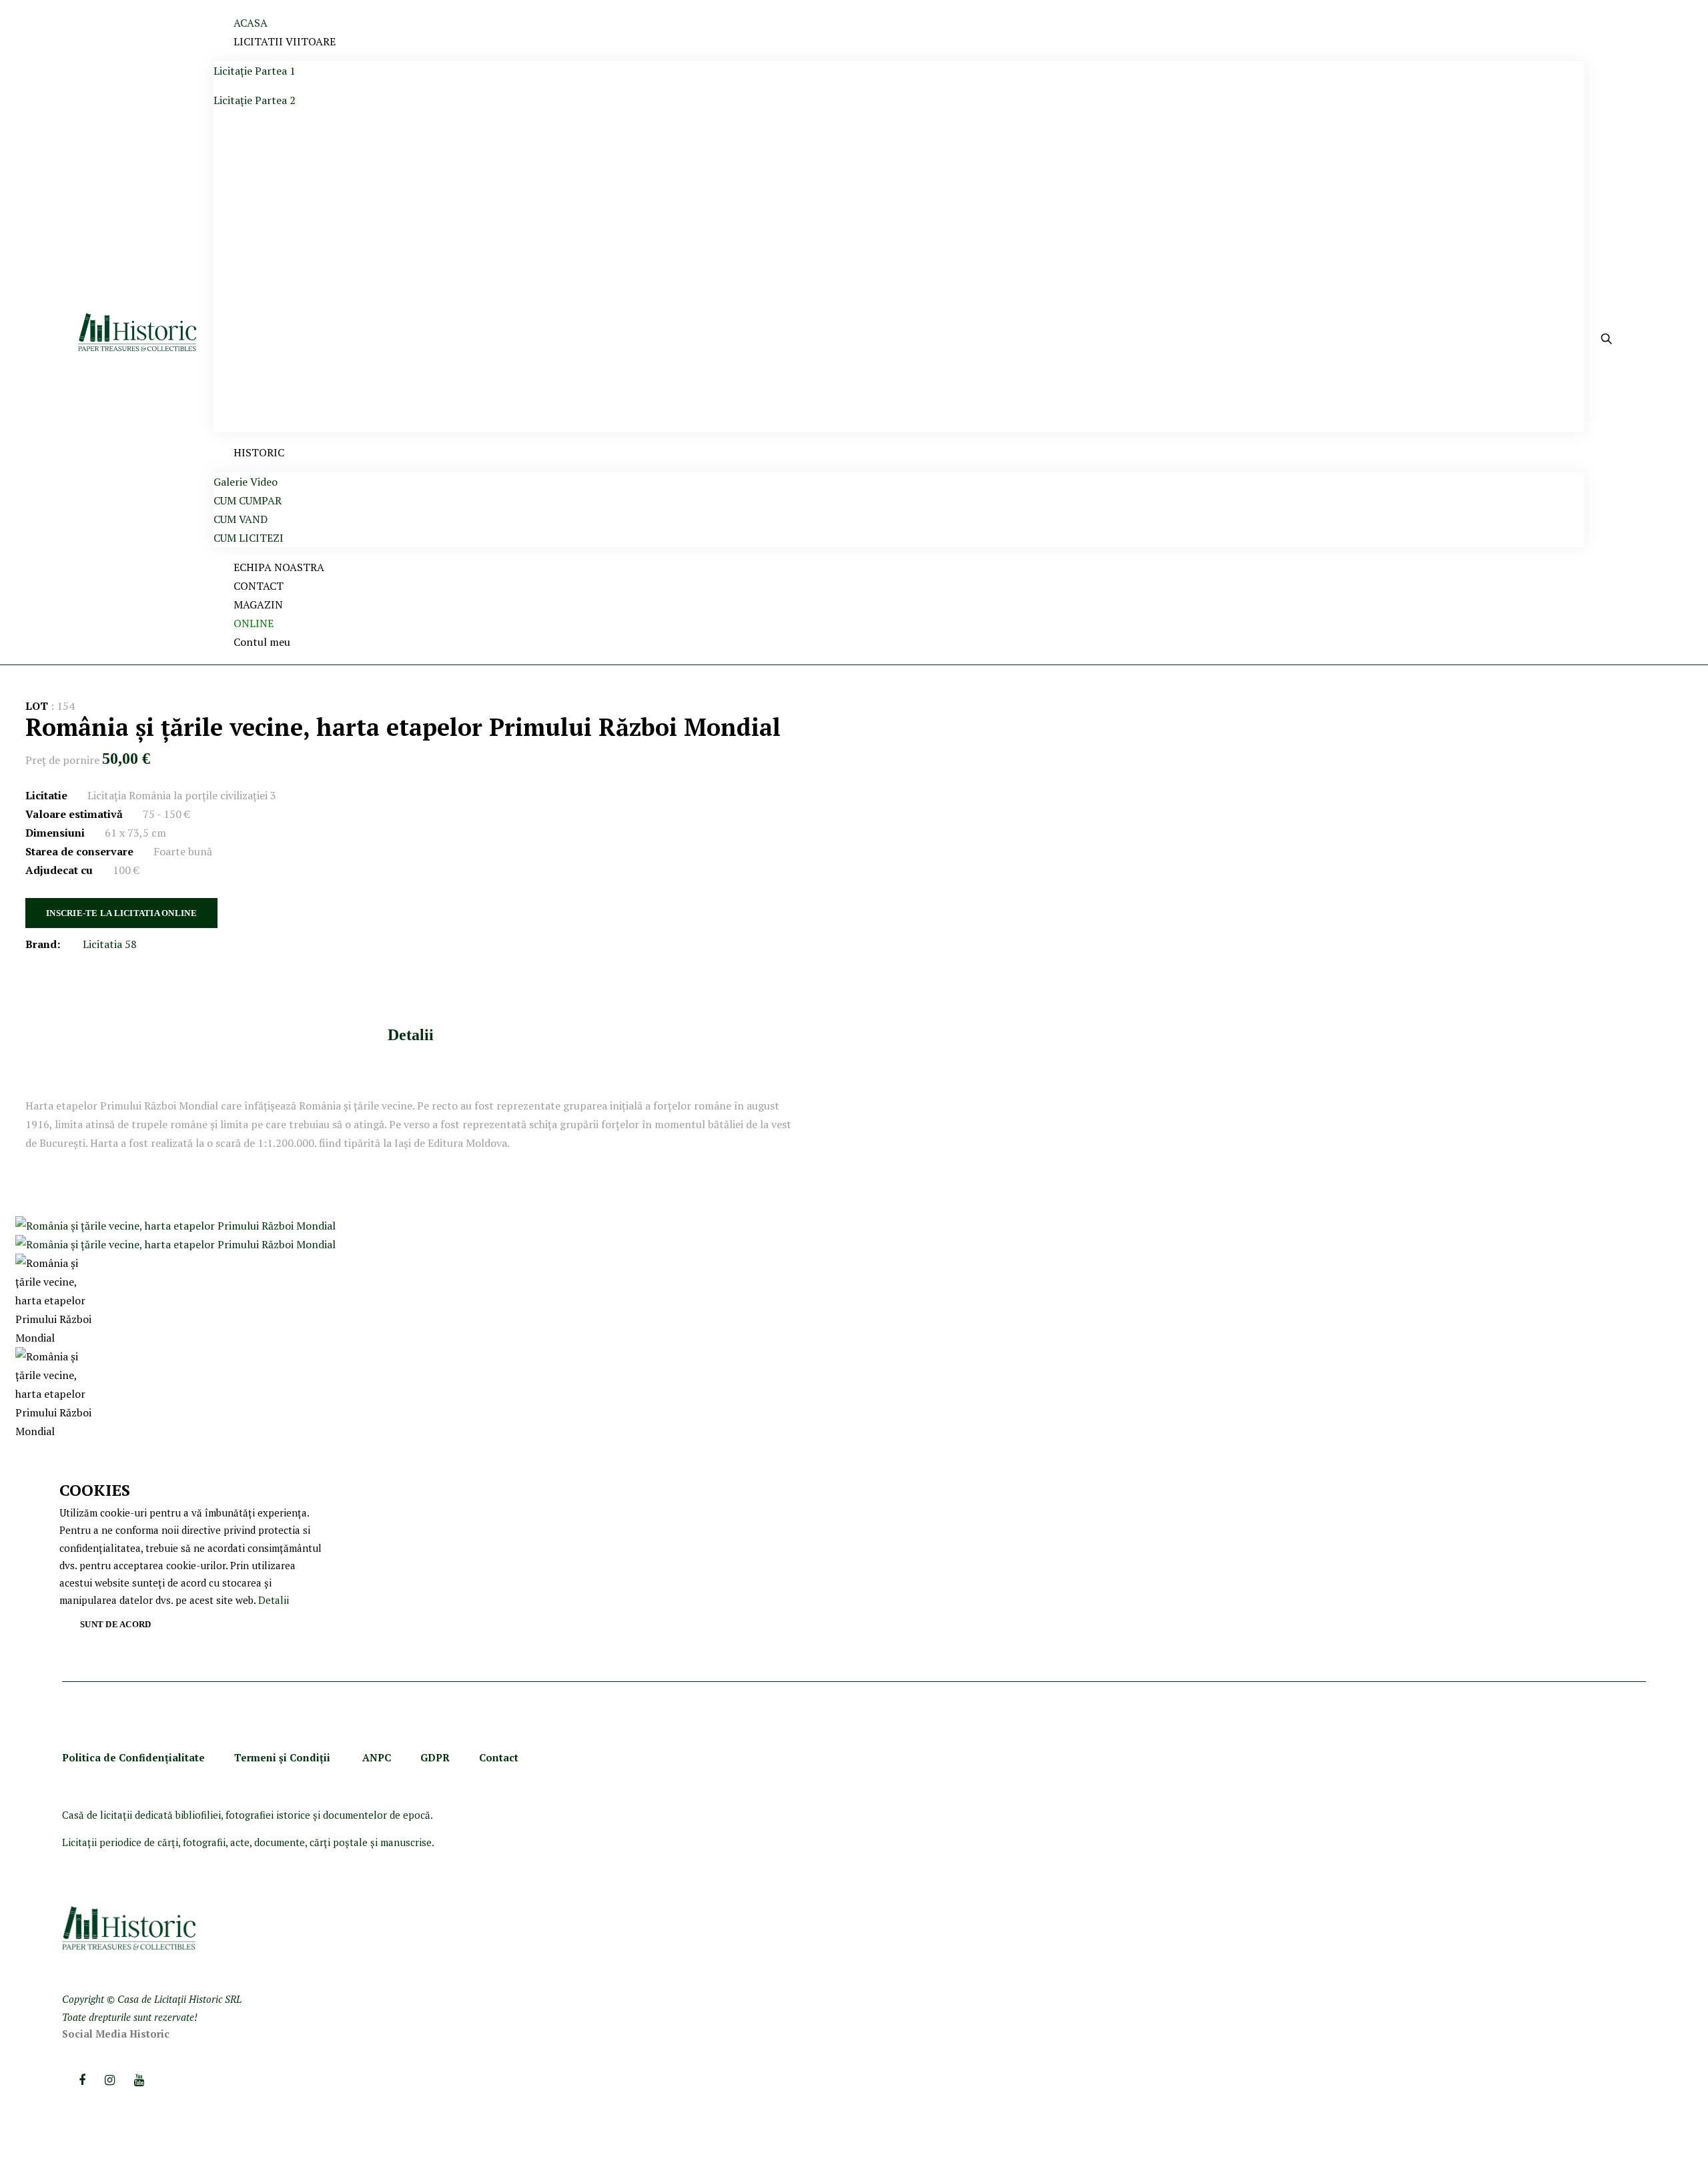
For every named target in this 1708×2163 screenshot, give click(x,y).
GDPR (435, 1757)
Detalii (411, 1035)
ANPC (377, 1757)
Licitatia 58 (110, 944)
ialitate (187, 1757)
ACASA (251, 23)
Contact (499, 1757)
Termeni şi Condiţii (284, 1757)
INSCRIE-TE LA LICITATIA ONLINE (121, 913)
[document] (193, 1558)
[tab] (411, 1034)
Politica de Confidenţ (115, 1757)
